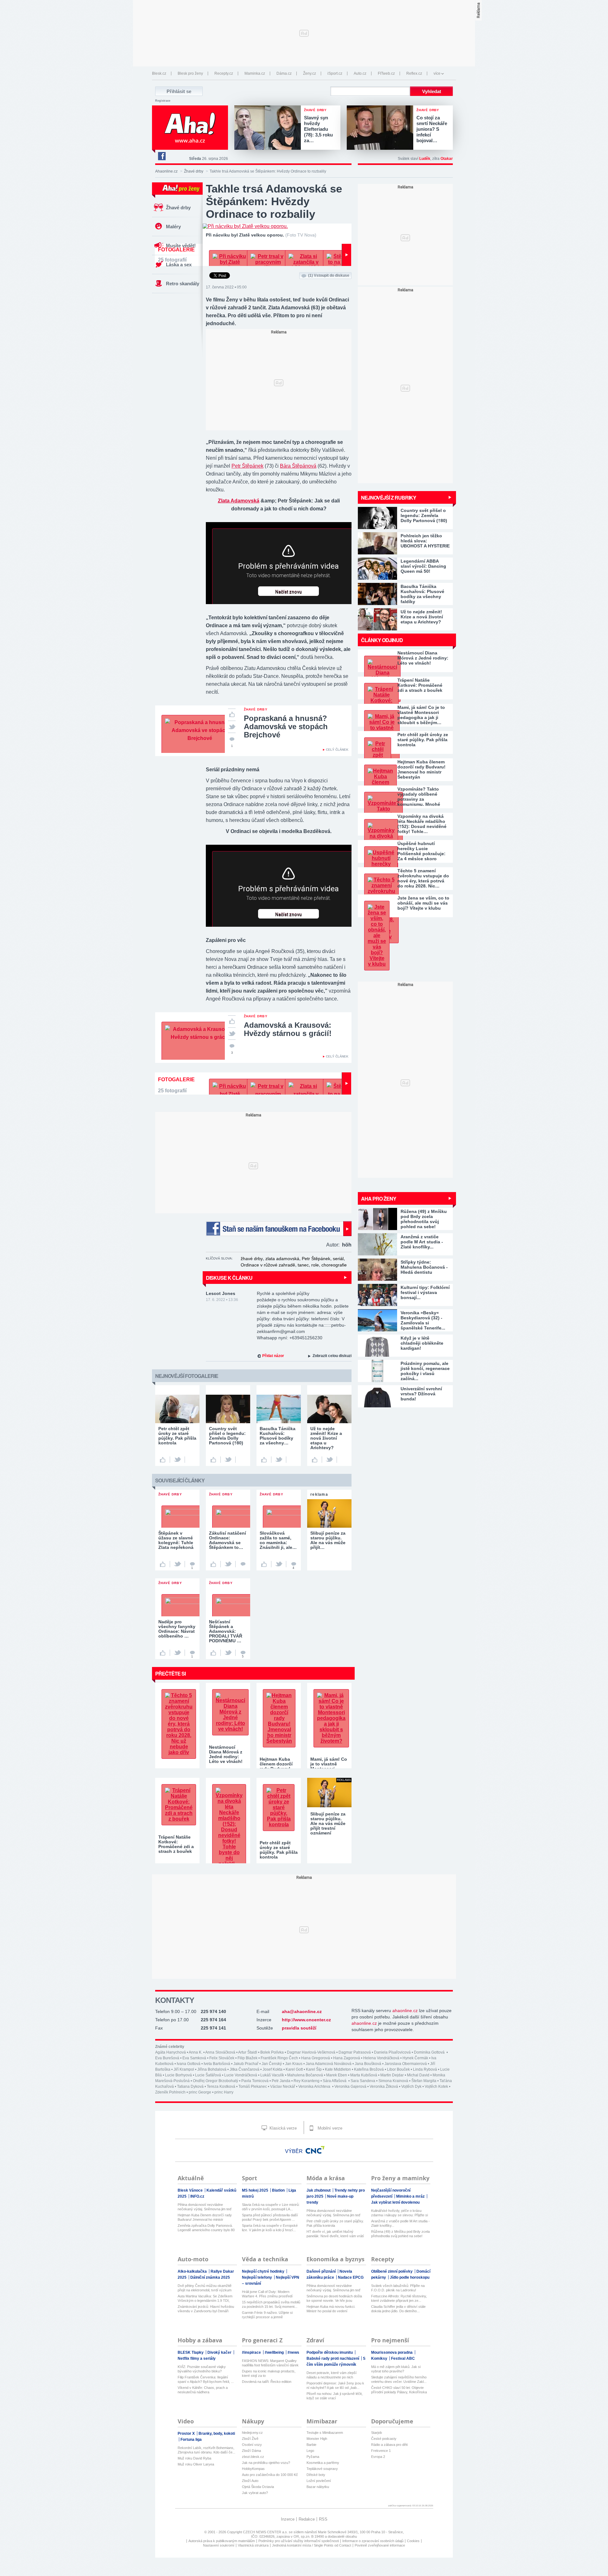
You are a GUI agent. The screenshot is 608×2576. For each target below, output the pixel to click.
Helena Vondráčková (381, 2058)
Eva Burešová (167, 2058)
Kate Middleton (338, 2069)
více (437, 73)
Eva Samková (194, 2058)
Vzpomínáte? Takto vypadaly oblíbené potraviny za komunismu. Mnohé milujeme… (419, 797)
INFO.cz (197, 2196)
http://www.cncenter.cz (306, 2020)
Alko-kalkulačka (193, 2271)
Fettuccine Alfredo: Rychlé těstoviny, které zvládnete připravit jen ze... (399, 2298)
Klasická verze (282, 2128)
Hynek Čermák (415, 2058)
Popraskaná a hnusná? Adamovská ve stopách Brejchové (286, 726)
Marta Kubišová (364, 2075)
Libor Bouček (398, 2069)
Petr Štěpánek (247, 466)
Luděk (425, 159)
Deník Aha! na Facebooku (161, 156)
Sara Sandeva (363, 2081)
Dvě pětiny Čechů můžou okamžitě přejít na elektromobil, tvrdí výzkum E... (205, 2288)
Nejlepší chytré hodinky (264, 2271)
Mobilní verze (329, 2128)
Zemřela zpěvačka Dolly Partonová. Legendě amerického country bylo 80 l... (206, 2228)
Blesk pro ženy (190, 73)
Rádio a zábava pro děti (389, 2445)
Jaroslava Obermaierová (406, 2064)
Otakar (447, 159)
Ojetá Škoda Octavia (258, 2487)
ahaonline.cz (405, 2011)
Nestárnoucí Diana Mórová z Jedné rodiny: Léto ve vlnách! (423, 658)
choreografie (334, 1265)
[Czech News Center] (315, 2150)
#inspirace (252, 2352)
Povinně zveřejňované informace (380, 2545)
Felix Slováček (222, 2058)
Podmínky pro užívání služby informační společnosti (299, 2541)
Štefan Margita (424, 2081)
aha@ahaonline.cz (302, 2011)
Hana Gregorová (316, 2058)
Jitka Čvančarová (244, 2069)
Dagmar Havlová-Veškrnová (311, 2052)
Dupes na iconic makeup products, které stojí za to (269, 2373)
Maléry (173, 227)
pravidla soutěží (299, 2028)
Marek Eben (337, 2075)
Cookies (413, 2541)
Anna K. (196, 2052)
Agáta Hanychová (171, 2052)
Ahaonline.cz (166, 171)
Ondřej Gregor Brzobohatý (215, 2081)
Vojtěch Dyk (411, 2087)
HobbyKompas (253, 2469)
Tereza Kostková (221, 2087)
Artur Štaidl (248, 2052)
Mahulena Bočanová (305, 2075)
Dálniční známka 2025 (210, 2277)
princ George (200, 2092)
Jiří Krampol (184, 2069)
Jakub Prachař (246, 2064)
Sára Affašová (335, 2081)
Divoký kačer (220, 2352)
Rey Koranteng (307, 2081)
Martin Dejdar (392, 2075)
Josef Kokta (272, 2069)
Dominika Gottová (430, 2052)
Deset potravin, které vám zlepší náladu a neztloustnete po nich (332, 2375)
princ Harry (224, 2092)
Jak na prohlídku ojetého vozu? (266, 2463)
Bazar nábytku (318, 2487)
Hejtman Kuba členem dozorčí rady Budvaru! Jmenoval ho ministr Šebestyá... (205, 2217)
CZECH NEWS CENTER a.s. (266, 2532)
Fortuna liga (191, 2440)
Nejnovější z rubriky (389, 498)
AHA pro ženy (379, 1199)
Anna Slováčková (220, 2052)
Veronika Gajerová (350, 2087)
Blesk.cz (159, 73)
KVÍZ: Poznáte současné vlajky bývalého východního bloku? (202, 2369)
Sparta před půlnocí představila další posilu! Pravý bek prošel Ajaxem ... (270, 2217)
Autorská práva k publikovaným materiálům (222, 2541)
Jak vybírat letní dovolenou (395, 2202)
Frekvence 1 (381, 2451)
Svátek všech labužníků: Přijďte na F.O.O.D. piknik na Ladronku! (398, 2288)
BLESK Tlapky (191, 2352)
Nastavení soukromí (219, 2545)
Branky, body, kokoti (217, 2434)
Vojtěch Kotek (436, 2087)
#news (293, 2352)
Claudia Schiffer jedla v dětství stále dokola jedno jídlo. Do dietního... (398, 2309)
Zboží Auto (250, 2481)
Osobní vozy (252, 2445)
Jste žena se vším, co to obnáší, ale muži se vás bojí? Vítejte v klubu (423, 903)
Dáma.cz (284, 73)
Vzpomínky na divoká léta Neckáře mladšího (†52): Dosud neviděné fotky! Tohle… (422, 824)
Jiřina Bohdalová (212, 2069)
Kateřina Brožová (369, 2069)
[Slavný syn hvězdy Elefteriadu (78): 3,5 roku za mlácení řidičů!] (269, 128)
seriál (338, 1259)
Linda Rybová (425, 2069)
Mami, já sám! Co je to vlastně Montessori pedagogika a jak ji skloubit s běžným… (421, 715)
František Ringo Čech (279, 2058)
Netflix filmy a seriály (197, 2358)
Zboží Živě (250, 2439)
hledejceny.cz (252, 2433)
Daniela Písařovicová (392, 2052)
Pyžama (313, 2457)
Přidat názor (273, 1356)
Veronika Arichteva (315, 2087)
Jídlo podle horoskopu (410, 2277)
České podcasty (384, 2439)
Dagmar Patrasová (355, 2052)
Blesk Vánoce (191, 2190)
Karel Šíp (314, 2069)
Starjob (377, 2433)
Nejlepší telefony (257, 2277)
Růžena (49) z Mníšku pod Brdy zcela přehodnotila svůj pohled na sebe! (400, 2234)
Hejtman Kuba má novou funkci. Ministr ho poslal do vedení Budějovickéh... (331, 2309)
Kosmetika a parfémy (323, 2463)
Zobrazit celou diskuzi (332, 1356)
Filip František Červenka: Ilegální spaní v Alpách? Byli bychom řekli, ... (206, 2379)
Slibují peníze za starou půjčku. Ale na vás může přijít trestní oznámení (328, 1823)
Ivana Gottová (189, 2064)
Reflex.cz (414, 73)
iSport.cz (335, 73)
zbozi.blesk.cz (253, 2457)
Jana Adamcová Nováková (329, 2064)
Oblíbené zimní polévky (392, 2271)
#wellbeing (275, 2352)
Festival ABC (403, 2358)
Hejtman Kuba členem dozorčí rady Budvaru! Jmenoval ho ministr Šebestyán (421, 769)
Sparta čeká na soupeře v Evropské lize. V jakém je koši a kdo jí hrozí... (270, 2228)
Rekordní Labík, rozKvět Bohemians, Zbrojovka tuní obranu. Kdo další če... (206, 2450)
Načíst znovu (288, 592)
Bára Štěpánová (298, 466)
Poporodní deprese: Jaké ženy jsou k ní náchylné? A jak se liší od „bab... (335, 2385)
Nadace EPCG (351, 2277)
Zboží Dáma (251, 2451)
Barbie (311, 2445)
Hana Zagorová (347, 2058)
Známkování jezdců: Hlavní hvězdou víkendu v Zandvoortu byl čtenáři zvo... (206, 2309)
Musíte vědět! (181, 246)
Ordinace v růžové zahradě (268, 1265)
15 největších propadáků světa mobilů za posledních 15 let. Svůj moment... (271, 2304)
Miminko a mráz (411, 2196)
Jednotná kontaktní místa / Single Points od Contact (312, 2545)
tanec (303, 1265)
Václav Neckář (283, 2087)
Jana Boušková (368, 2064)
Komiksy (380, 2358)
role (315, 1265)
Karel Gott (294, 2069)
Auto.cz (360, 73)
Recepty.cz (224, 73)
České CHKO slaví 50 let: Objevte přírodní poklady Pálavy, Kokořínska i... (399, 2390)
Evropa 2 (378, 2457)
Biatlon (279, 2190)
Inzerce (288, 2519)
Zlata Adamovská (239, 501)
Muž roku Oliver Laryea (196, 2464)
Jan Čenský (272, 2064)
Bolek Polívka (272, 2052)
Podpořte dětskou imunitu (330, 2352)
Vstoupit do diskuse (329, 275)
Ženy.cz (310, 73)
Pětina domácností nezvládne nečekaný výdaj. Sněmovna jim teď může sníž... (205, 2207)
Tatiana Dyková (190, 2087)
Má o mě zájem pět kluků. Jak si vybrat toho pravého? (396, 2369)
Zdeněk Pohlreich (170, 2092)
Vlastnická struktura (253, 2545)
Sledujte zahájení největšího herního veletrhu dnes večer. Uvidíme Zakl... (399, 2379)
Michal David (418, 2075)
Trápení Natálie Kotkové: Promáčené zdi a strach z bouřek (420, 685)
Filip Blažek (247, 2058)
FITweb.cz (386, 73)
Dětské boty (316, 2475)
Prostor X (187, 2434)
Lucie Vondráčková (241, 2075)
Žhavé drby (194, 171)
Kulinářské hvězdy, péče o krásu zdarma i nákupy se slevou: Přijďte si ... (399, 2213)
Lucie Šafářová (208, 2075)
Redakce (307, 2519)
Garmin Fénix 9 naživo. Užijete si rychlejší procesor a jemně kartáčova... (267, 2315)
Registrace (163, 101)
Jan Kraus (294, 2064)
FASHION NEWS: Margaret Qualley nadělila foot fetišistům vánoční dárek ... (270, 2363)
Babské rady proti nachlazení (333, 2358)
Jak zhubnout (319, 2190)
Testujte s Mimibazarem (325, 2433)
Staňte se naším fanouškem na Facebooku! (279, 1229)
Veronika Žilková (384, 2087)
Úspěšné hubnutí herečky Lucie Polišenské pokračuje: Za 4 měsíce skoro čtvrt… (421, 851)
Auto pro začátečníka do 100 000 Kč (270, 2475)
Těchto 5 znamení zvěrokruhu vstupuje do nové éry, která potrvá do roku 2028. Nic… (423, 878)
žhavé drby (252, 1259)
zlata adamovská (282, 1259)
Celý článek (337, 750)
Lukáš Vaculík (272, 2075)
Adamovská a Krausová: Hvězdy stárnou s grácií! (288, 1029)
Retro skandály (183, 284)
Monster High (317, 2439)
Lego (310, 2451)
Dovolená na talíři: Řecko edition (267, 2382)
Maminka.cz (255, 73)
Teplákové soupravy (322, 2469)
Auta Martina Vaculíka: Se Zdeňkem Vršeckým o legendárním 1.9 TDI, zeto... (205, 2298)
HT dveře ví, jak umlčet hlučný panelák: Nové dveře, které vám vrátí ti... (335, 2234)
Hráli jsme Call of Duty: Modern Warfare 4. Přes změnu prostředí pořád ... (267, 2294)
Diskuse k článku (229, 1278)
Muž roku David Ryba (194, 2458)
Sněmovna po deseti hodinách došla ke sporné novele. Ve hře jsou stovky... (334, 2298)
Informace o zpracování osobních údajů (373, 2541)
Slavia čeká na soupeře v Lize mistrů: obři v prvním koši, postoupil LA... (271, 2207)
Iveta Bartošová (217, 2064)
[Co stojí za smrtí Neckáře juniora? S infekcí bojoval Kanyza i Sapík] (382, 128)
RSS (323, 2519)
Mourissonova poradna (392, 2352)
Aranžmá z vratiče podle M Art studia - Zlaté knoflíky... (400, 2223)
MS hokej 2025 (256, 2190)
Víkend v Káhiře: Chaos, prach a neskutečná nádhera (203, 2390)
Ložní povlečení (319, 2481)
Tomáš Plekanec (253, 2087)
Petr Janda (281, 2081)
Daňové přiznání (322, 2271)
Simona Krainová (393, 2081)
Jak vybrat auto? (255, 2493)
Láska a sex (179, 265)
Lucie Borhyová (178, 2075)
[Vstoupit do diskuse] (243, 1564)
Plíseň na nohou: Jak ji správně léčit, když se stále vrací (335, 2396)
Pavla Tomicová (255, 2081)
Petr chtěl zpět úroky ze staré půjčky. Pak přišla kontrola (423, 740)
